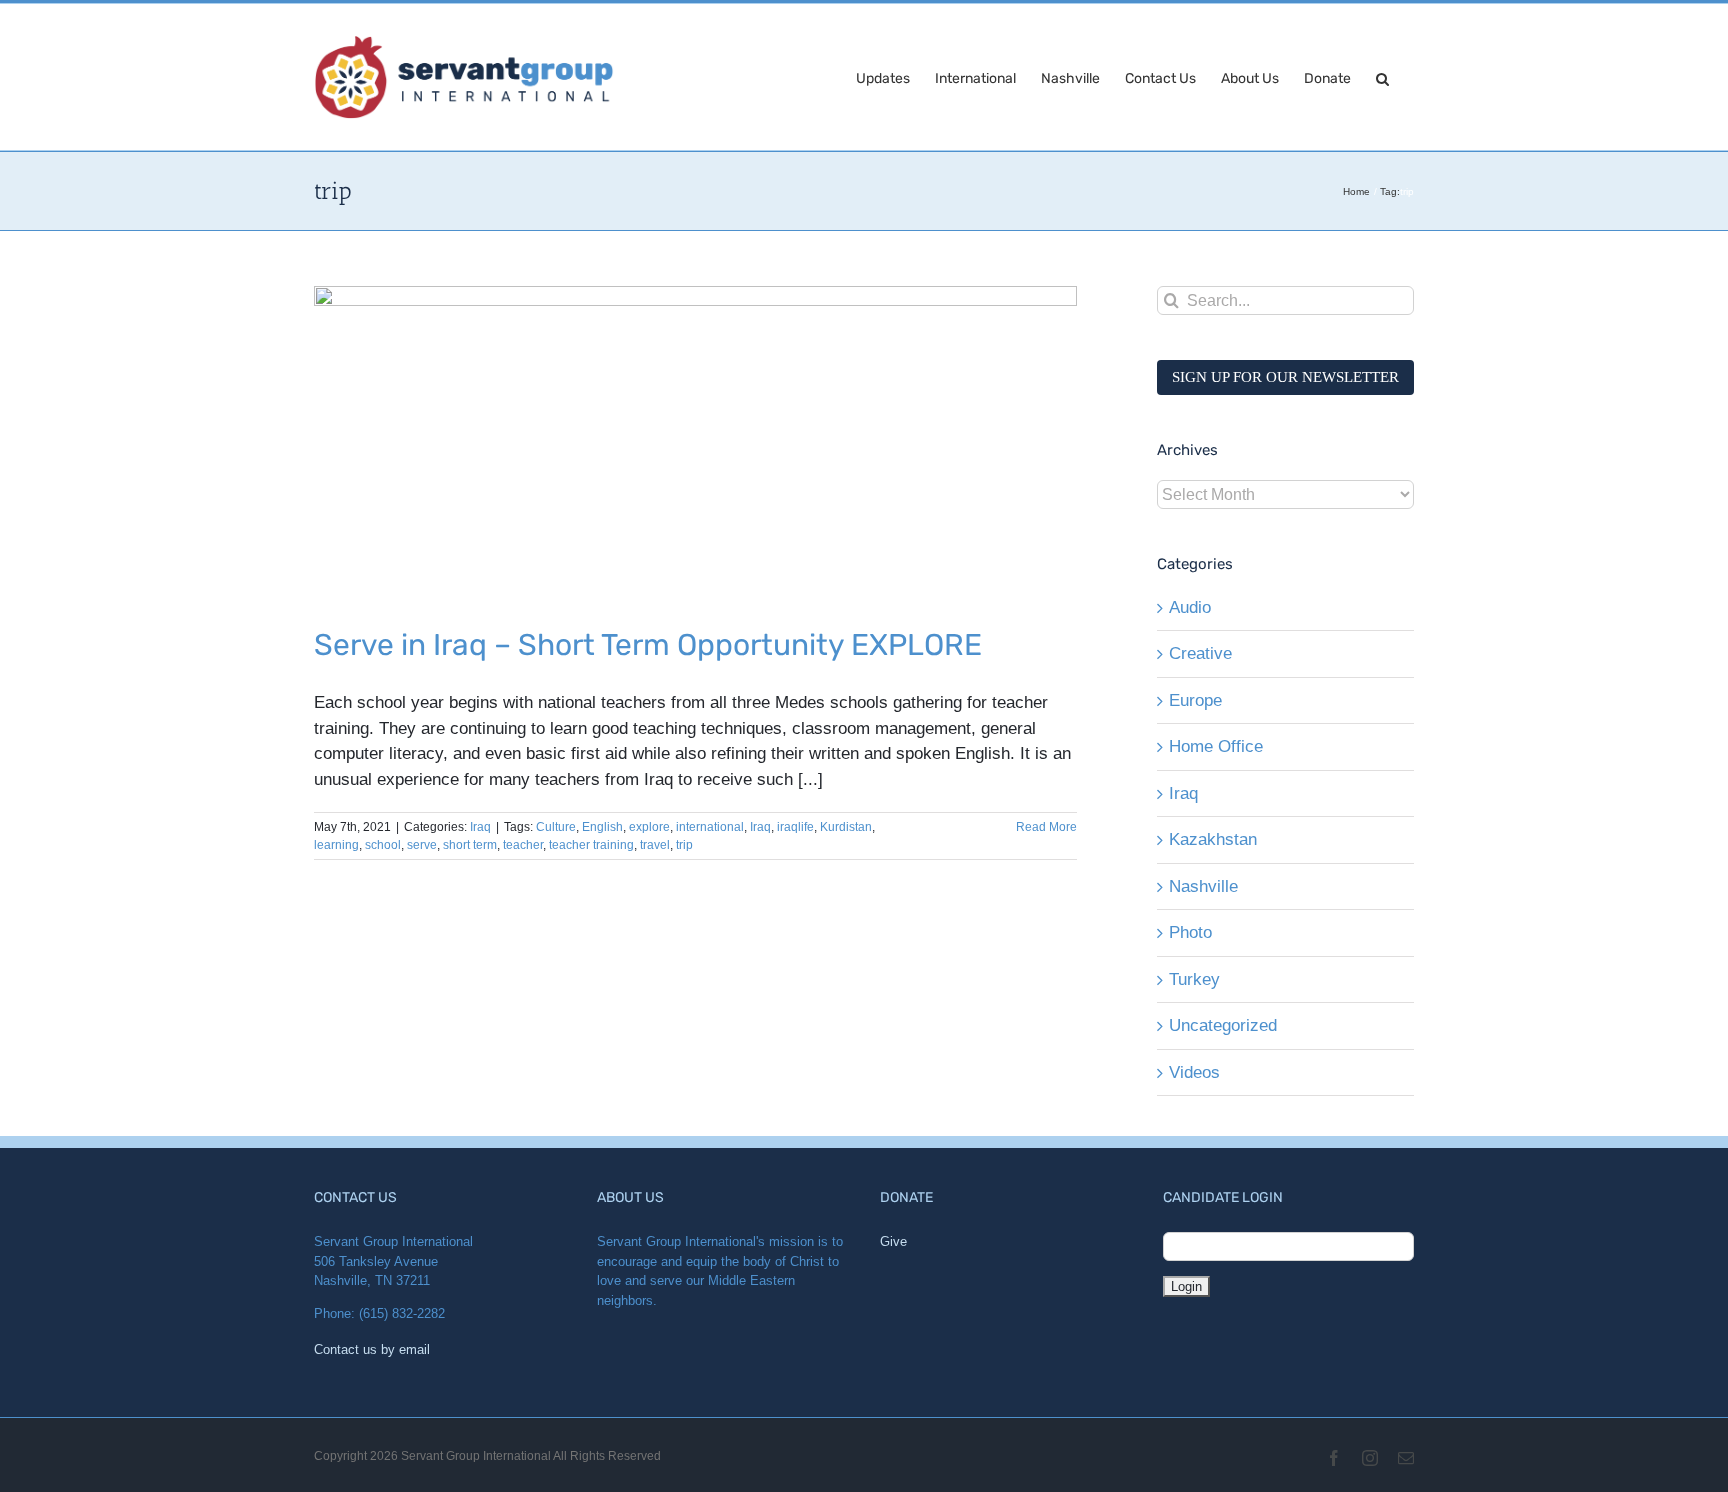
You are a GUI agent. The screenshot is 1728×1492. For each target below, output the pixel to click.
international (710, 827)
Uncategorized (1223, 1025)
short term (470, 845)
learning (336, 845)
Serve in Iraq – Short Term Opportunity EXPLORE (648, 645)
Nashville (1203, 886)
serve (422, 845)
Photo (1190, 932)
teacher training (591, 845)
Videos (1194, 1072)
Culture (556, 827)
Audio (1190, 607)
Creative (1200, 653)
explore (649, 827)
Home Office (1216, 746)
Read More (1046, 827)
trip (684, 845)
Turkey (1194, 979)
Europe (1195, 700)
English (602, 827)
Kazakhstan (1213, 839)
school (383, 845)
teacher (523, 845)
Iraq (480, 827)
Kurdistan (846, 827)
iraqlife (795, 827)
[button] (1382, 77)
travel (655, 845)
